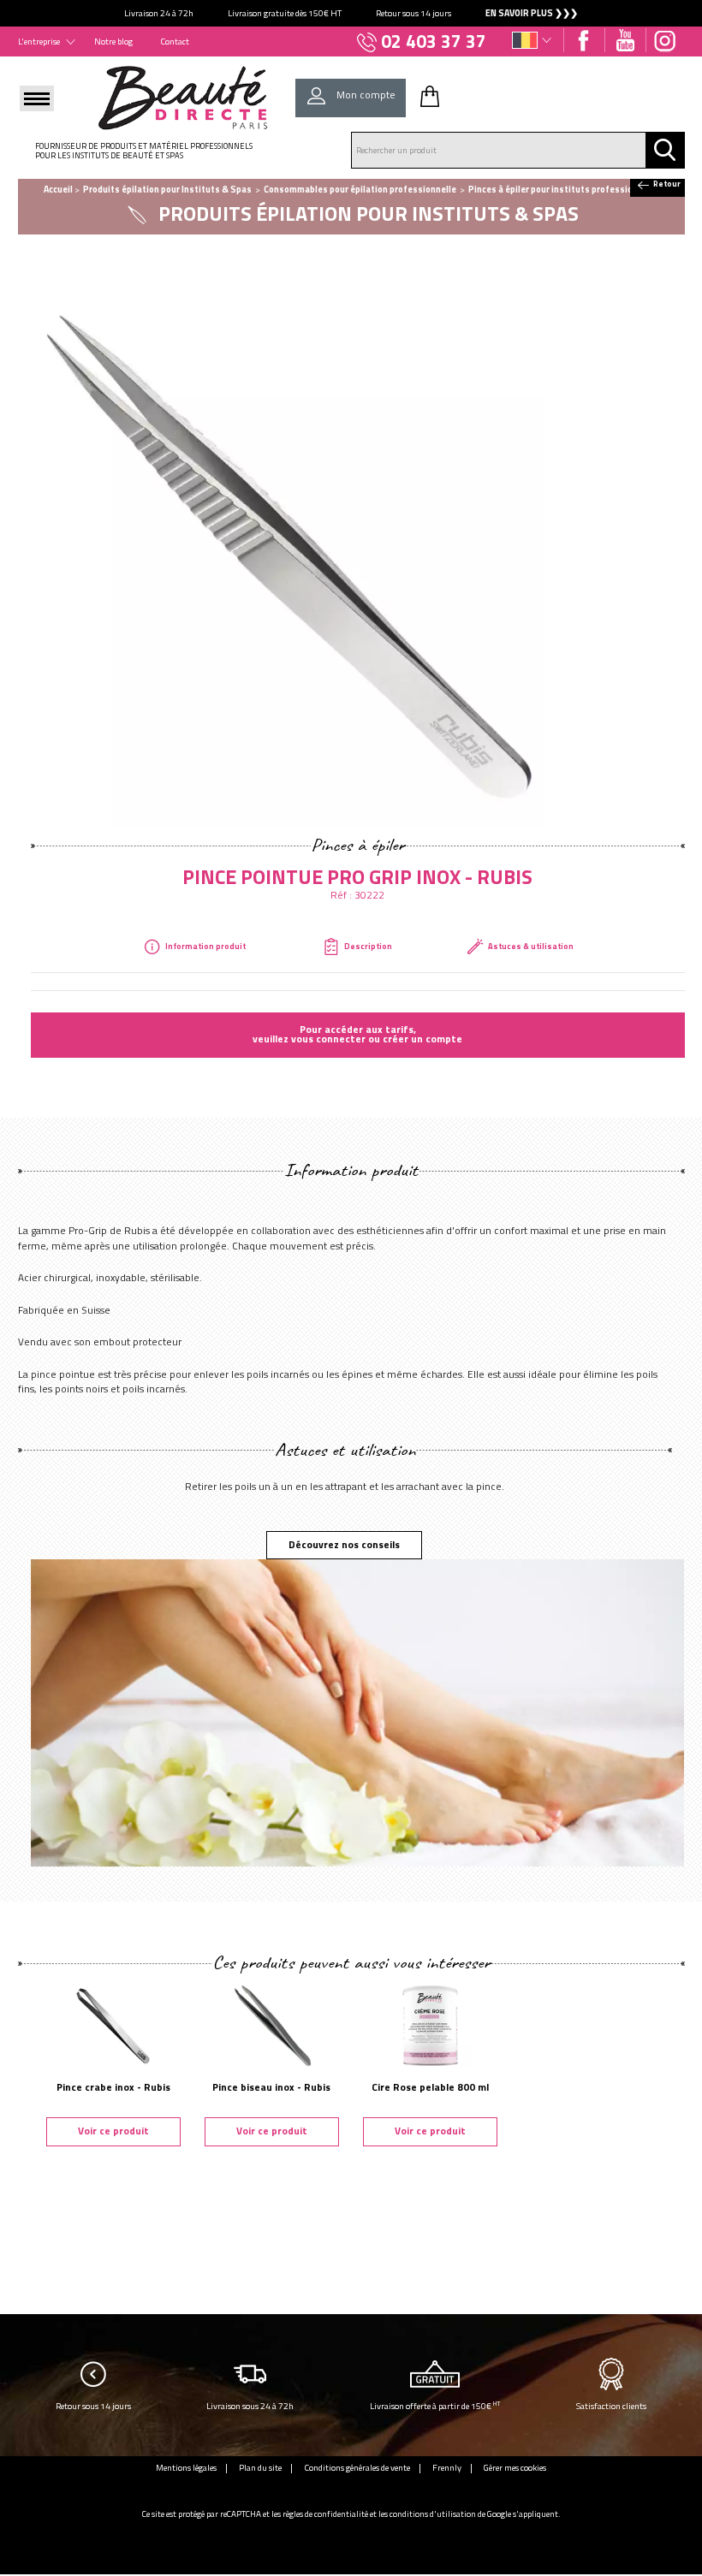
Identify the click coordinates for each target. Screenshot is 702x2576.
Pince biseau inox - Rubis (271, 2087)
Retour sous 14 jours (93, 2406)
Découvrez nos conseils (344, 1545)
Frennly (447, 2467)
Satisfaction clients (611, 2406)
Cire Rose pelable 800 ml (430, 2087)
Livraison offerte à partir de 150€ (435, 2405)
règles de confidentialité (325, 2514)
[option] (351, 13)
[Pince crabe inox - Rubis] (113, 2025)
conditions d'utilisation (433, 2514)
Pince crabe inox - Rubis (113, 2087)
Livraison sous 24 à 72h (250, 2406)
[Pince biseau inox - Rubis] (272, 2025)
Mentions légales (186, 2467)
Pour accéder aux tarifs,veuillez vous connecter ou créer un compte (357, 1035)
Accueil (58, 189)
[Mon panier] (430, 96)
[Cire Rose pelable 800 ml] (430, 2025)
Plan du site (260, 2467)
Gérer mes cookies (515, 2467)
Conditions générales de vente (357, 2467)
